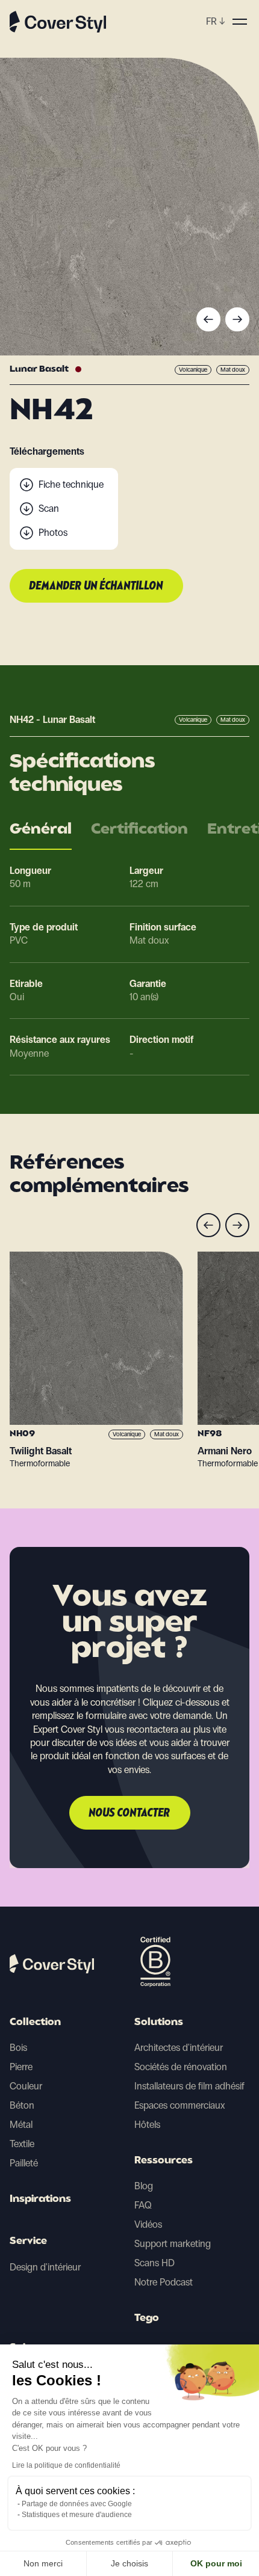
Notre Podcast (164, 2282)
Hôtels (147, 2125)
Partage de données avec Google (77, 2504)
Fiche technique (71, 484)
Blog (144, 2186)
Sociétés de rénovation (181, 2067)
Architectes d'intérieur (179, 2048)
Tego (147, 2319)
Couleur (26, 2086)
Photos (53, 533)
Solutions (159, 2023)
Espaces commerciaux (179, 2105)
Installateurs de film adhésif (189, 2086)
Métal (21, 2125)
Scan (49, 509)
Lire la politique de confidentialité (66, 2465)
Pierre (21, 2067)
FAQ (143, 2205)
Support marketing (173, 2244)
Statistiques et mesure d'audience (77, 2515)
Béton (22, 2105)
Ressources (164, 2161)
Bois (18, 2048)
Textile (22, 2144)
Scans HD (154, 2263)
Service (28, 2242)
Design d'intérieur (45, 2267)
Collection (35, 2023)
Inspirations (40, 2199)
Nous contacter (130, 1813)
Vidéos (148, 2224)
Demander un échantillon (96, 586)
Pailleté (24, 2163)
